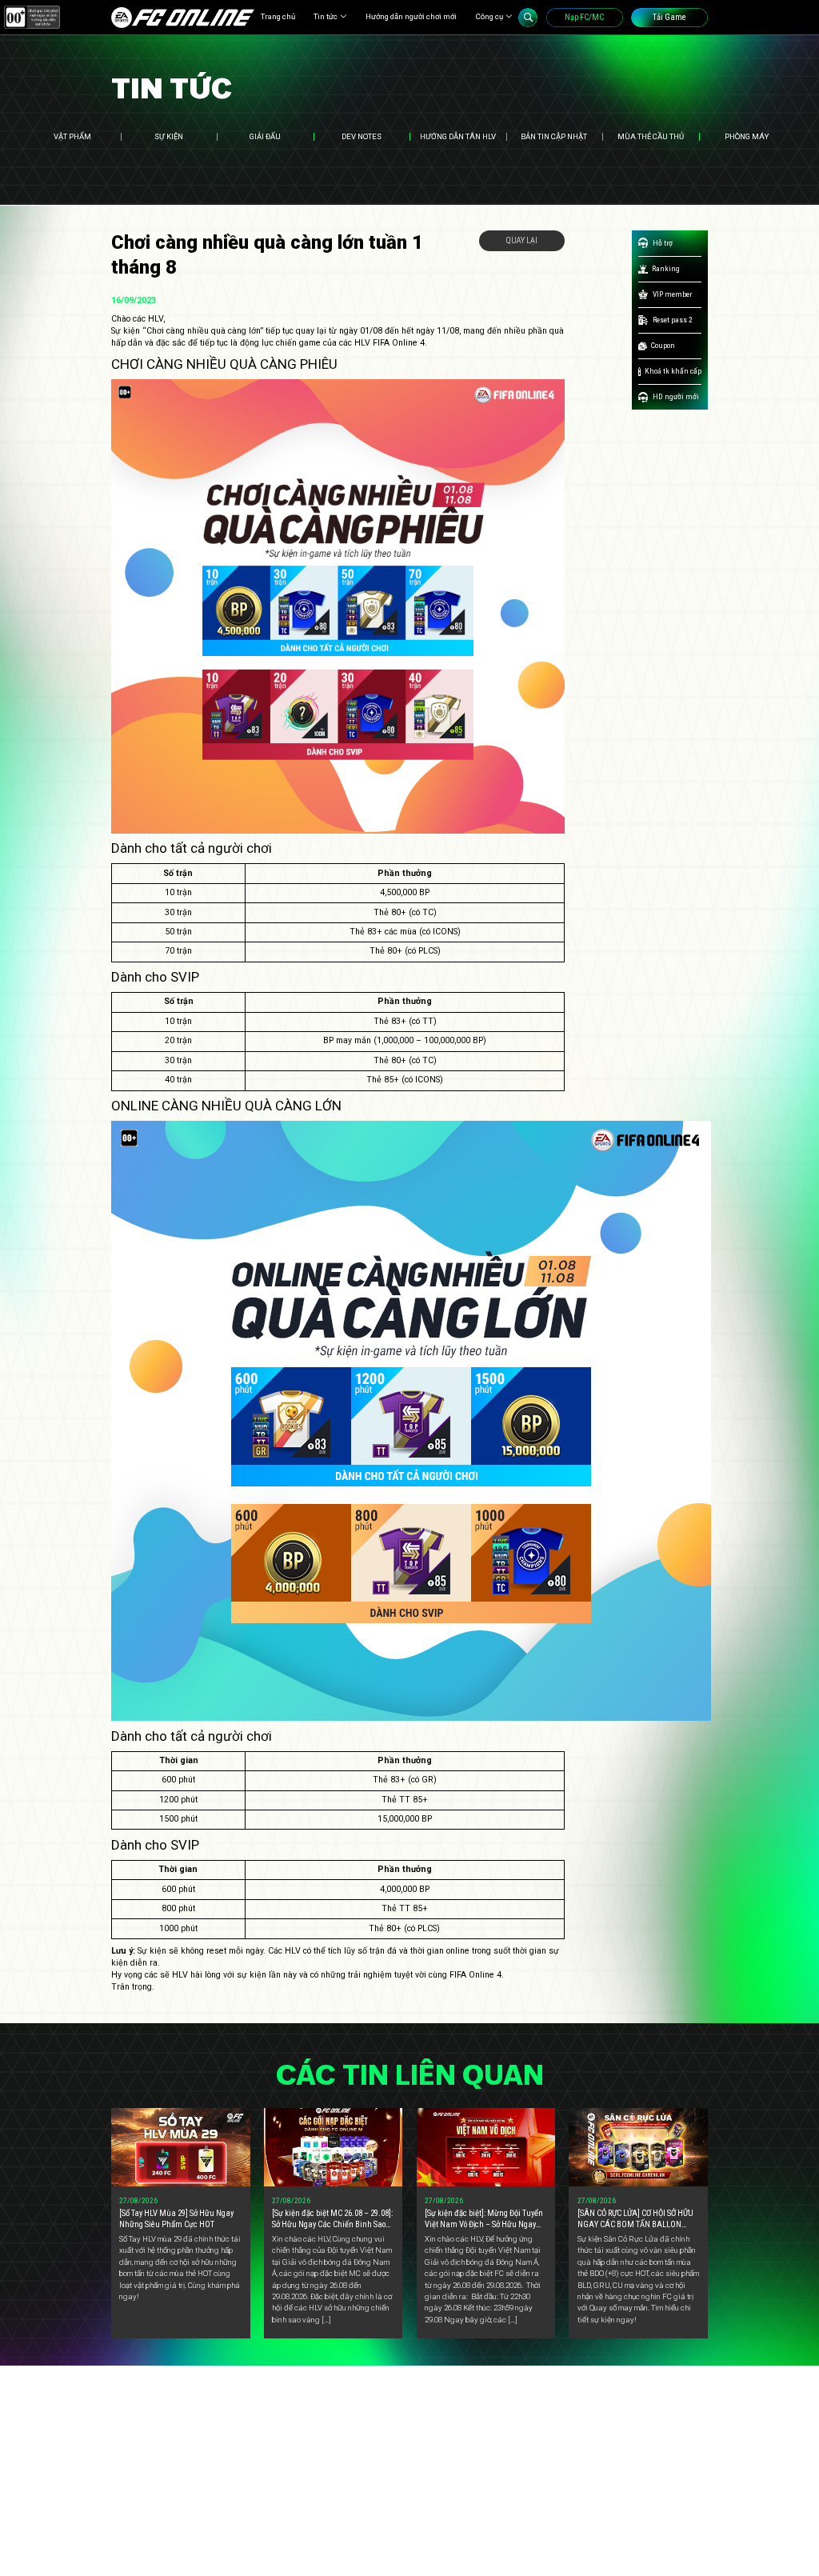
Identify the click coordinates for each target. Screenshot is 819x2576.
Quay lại (522, 240)
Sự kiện (169, 136)
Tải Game (669, 17)
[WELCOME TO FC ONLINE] (183, 18)
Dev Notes (362, 136)
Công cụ (489, 16)
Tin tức (326, 16)
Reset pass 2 (673, 320)
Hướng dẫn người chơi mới (411, 16)
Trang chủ (278, 16)
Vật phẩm (72, 136)
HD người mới (676, 396)
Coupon (663, 345)
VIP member (672, 294)
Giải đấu (265, 136)
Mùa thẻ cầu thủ (651, 136)
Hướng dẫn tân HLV (458, 136)
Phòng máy (747, 136)
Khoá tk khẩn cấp (673, 371)
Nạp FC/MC (584, 17)
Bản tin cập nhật (554, 136)
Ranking (666, 268)
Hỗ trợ (663, 243)
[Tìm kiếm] (528, 18)
